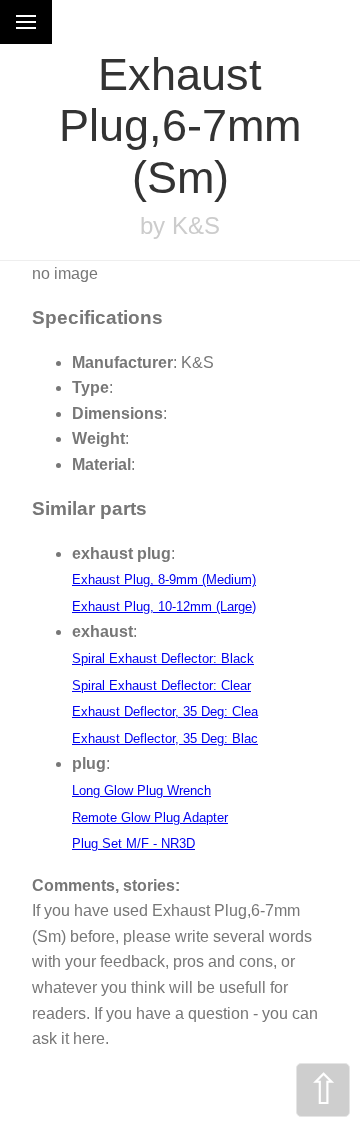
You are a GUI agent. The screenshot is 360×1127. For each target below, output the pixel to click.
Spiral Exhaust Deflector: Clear (161, 685)
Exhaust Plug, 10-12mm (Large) (164, 606)
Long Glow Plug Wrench (141, 790)
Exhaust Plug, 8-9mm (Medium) (164, 579)
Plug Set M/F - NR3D (133, 843)
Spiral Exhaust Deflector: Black (163, 658)
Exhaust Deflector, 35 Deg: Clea (165, 711)
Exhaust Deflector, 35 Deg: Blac (165, 738)
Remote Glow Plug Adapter (150, 817)
